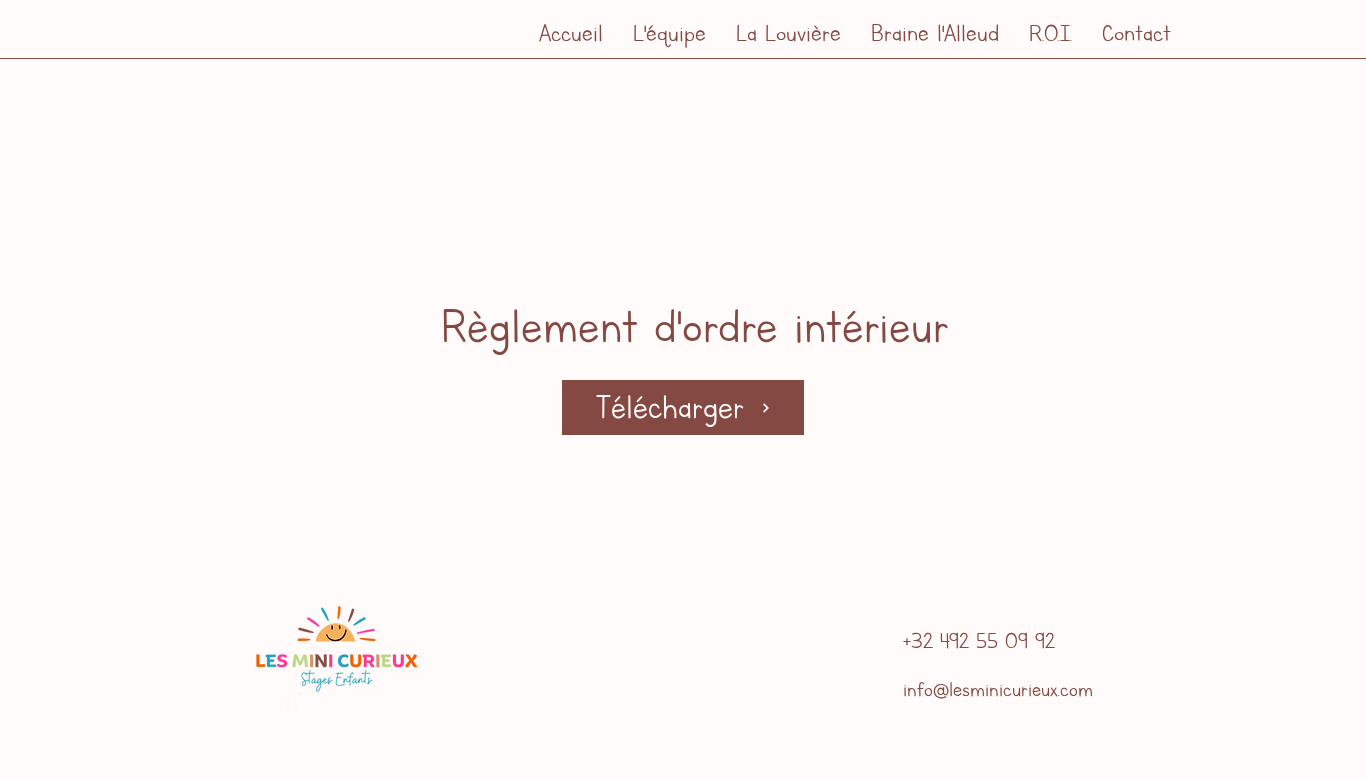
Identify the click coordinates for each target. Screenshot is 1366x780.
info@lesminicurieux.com (998, 689)
